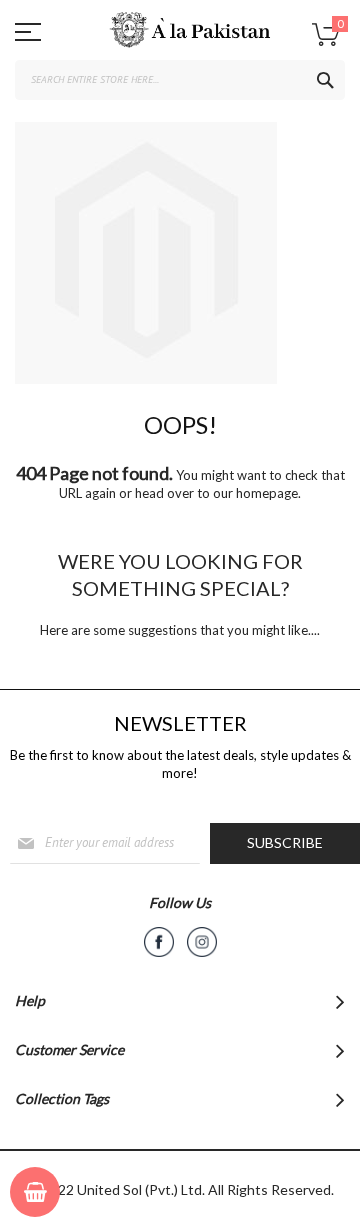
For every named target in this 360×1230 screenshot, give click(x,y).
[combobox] (180, 80)
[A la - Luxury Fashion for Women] (180, 35)
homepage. (268, 493)
